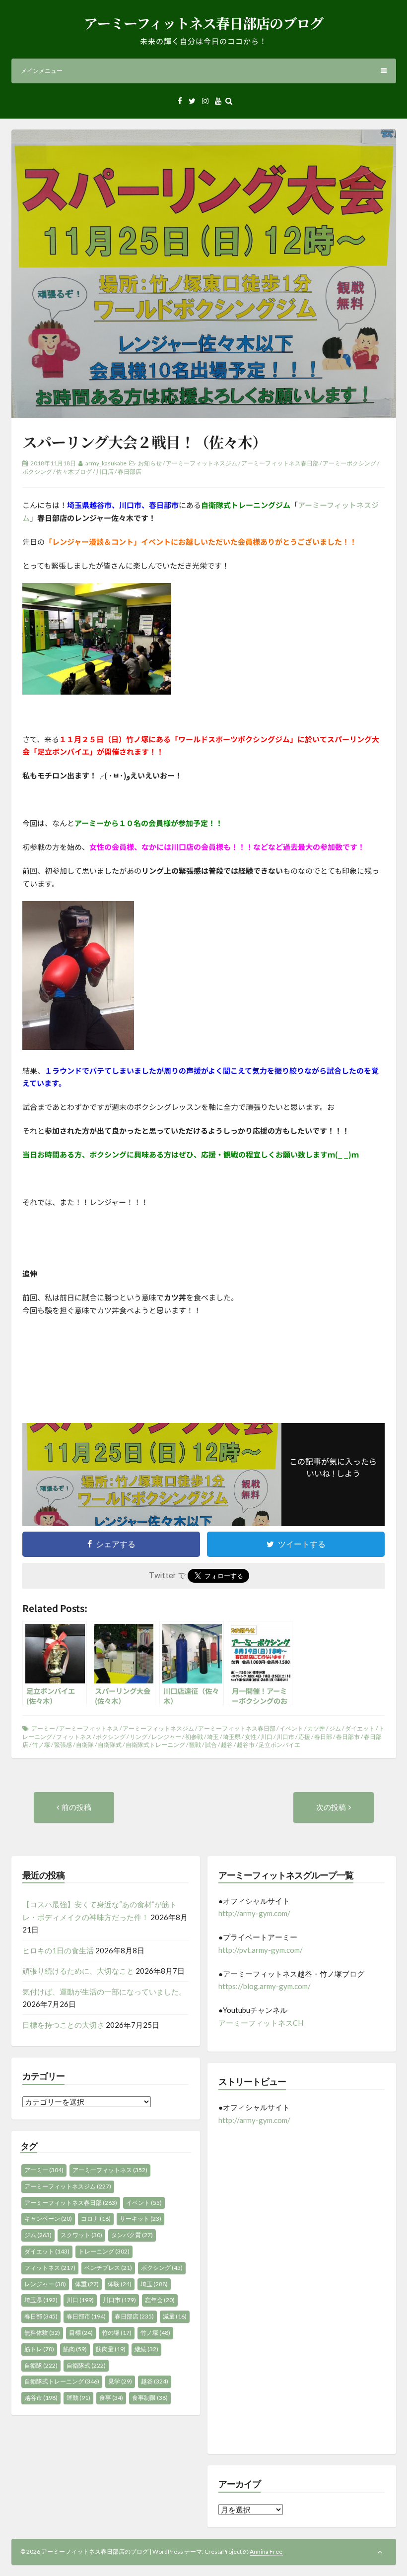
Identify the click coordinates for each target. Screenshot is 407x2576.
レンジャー (166, 1737)
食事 (111, 2398)
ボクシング (37, 472)
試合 (211, 1745)
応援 (304, 1737)
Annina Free (266, 2551)
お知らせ (150, 463)
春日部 (323, 1737)
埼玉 (213, 1737)
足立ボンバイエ (279, 1745)
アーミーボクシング (349, 463)
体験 (120, 2284)
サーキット (140, 2219)
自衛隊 (85, 1745)
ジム (335, 1728)
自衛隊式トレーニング (155, 1745)
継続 (146, 2349)
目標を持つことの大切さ (63, 2025)
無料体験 (42, 2333)
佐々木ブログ (74, 472)
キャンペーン (48, 2219)
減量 (175, 2316)
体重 (87, 2284)
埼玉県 (232, 1737)
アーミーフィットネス (89, 1728)
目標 (81, 2333)
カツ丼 (316, 1728)
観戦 (195, 1745)
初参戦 (194, 1737)
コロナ (96, 2219)
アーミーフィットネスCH (261, 2023)
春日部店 (130, 472)
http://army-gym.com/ (254, 1913)
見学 (120, 2381)
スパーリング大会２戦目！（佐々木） (144, 442)
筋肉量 (111, 2349)
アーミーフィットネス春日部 (280, 463)
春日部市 (348, 1737)
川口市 (285, 1737)
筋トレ (39, 2349)
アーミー (43, 1728)
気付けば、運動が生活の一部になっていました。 (104, 1992)
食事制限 (150, 2398)
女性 (251, 1737)
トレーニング (104, 2251)
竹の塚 (117, 2333)
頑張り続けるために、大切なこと (78, 1971)
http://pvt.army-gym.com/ (261, 1950)
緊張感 (63, 1745)
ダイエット (360, 1728)
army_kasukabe (106, 463)
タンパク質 (132, 2235)
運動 (78, 2398)
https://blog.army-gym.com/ (265, 1986)
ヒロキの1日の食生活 (58, 1950)
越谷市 (246, 1745)
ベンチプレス (108, 2268)
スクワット (81, 2235)
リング (138, 1737)
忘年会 (160, 2300)
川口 (267, 1737)
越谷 (227, 1745)
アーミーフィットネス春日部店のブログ (203, 23)
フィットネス (74, 1737)
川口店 (105, 472)
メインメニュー (42, 71)
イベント (291, 1728)
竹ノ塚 (41, 1745)
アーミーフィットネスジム (202, 463)
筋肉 (75, 2349)
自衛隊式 (110, 1745)
